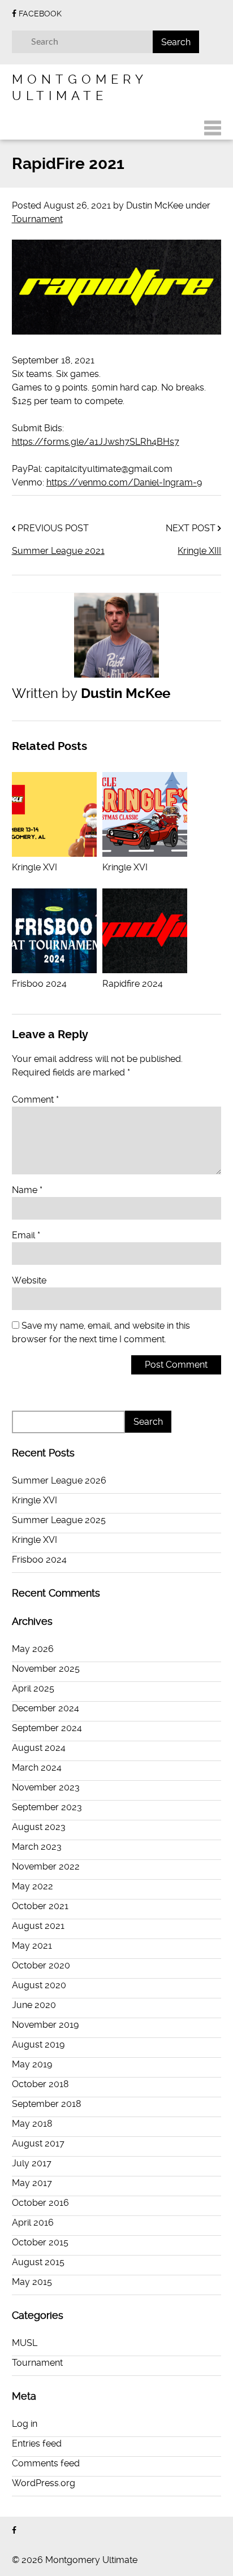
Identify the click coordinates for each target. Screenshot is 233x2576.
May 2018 (32, 2124)
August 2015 (38, 2262)
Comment (35, 1100)
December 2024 (46, 1708)
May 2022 (33, 1886)
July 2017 (32, 2163)
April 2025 (33, 1688)
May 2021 (32, 1946)
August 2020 (39, 1985)
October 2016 (40, 2203)
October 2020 (41, 1965)
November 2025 (46, 1669)
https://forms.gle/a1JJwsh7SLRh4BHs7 (96, 442)
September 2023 (47, 1807)
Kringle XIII (199, 551)
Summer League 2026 (59, 1480)
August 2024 (39, 1748)
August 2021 (38, 1926)
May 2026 (33, 1649)
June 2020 (34, 2005)
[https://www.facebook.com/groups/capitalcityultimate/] (14, 2531)
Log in (25, 2424)
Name (27, 1190)
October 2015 (40, 2242)
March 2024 (37, 1768)
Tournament (37, 219)
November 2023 (46, 1787)
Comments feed (46, 2463)
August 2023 (39, 1827)
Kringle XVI (34, 1500)
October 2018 (40, 2084)
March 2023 (37, 1847)
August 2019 (38, 2044)
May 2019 (32, 2064)
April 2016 (33, 2222)
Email (26, 1235)
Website (29, 1280)
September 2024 (47, 1728)
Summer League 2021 (58, 551)
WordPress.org (44, 2483)
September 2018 (47, 2104)
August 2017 (38, 2143)
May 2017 (32, 2183)
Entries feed (37, 2443)
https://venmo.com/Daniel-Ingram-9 (124, 482)
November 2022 (46, 1866)
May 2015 (32, 2282)
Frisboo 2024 (39, 1560)
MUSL (25, 2343)
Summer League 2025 (59, 1520)
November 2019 (45, 2025)
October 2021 (40, 1906)
